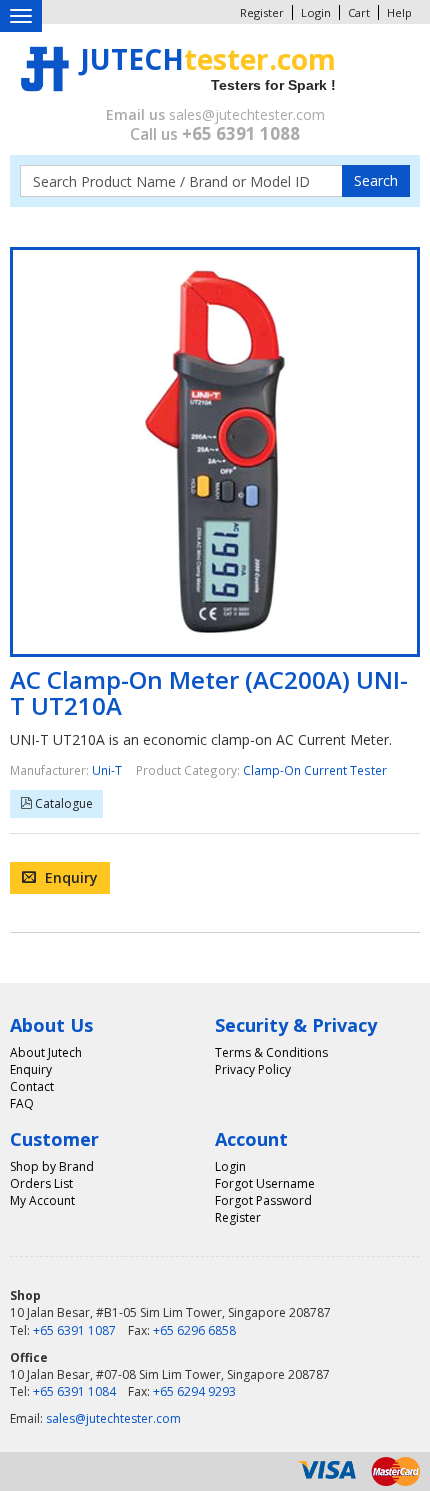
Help (399, 12)
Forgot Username (265, 1183)
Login (316, 12)
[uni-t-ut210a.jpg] (215, 452)
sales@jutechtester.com (247, 114)
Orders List (41, 1183)
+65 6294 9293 (194, 1391)
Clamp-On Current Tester (315, 770)
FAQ (22, 1103)
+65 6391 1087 (74, 1330)
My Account (42, 1200)
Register (262, 12)
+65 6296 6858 (194, 1330)
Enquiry (69, 877)
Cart (359, 12)
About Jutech (46, 1052)
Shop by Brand (52, 1166)
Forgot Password (263, 1200)
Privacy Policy (253, 1069)
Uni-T (107, 770)
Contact (32, 1086)
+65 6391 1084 (74, 1391)
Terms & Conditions (271, 1052)
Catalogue (62, 803)
